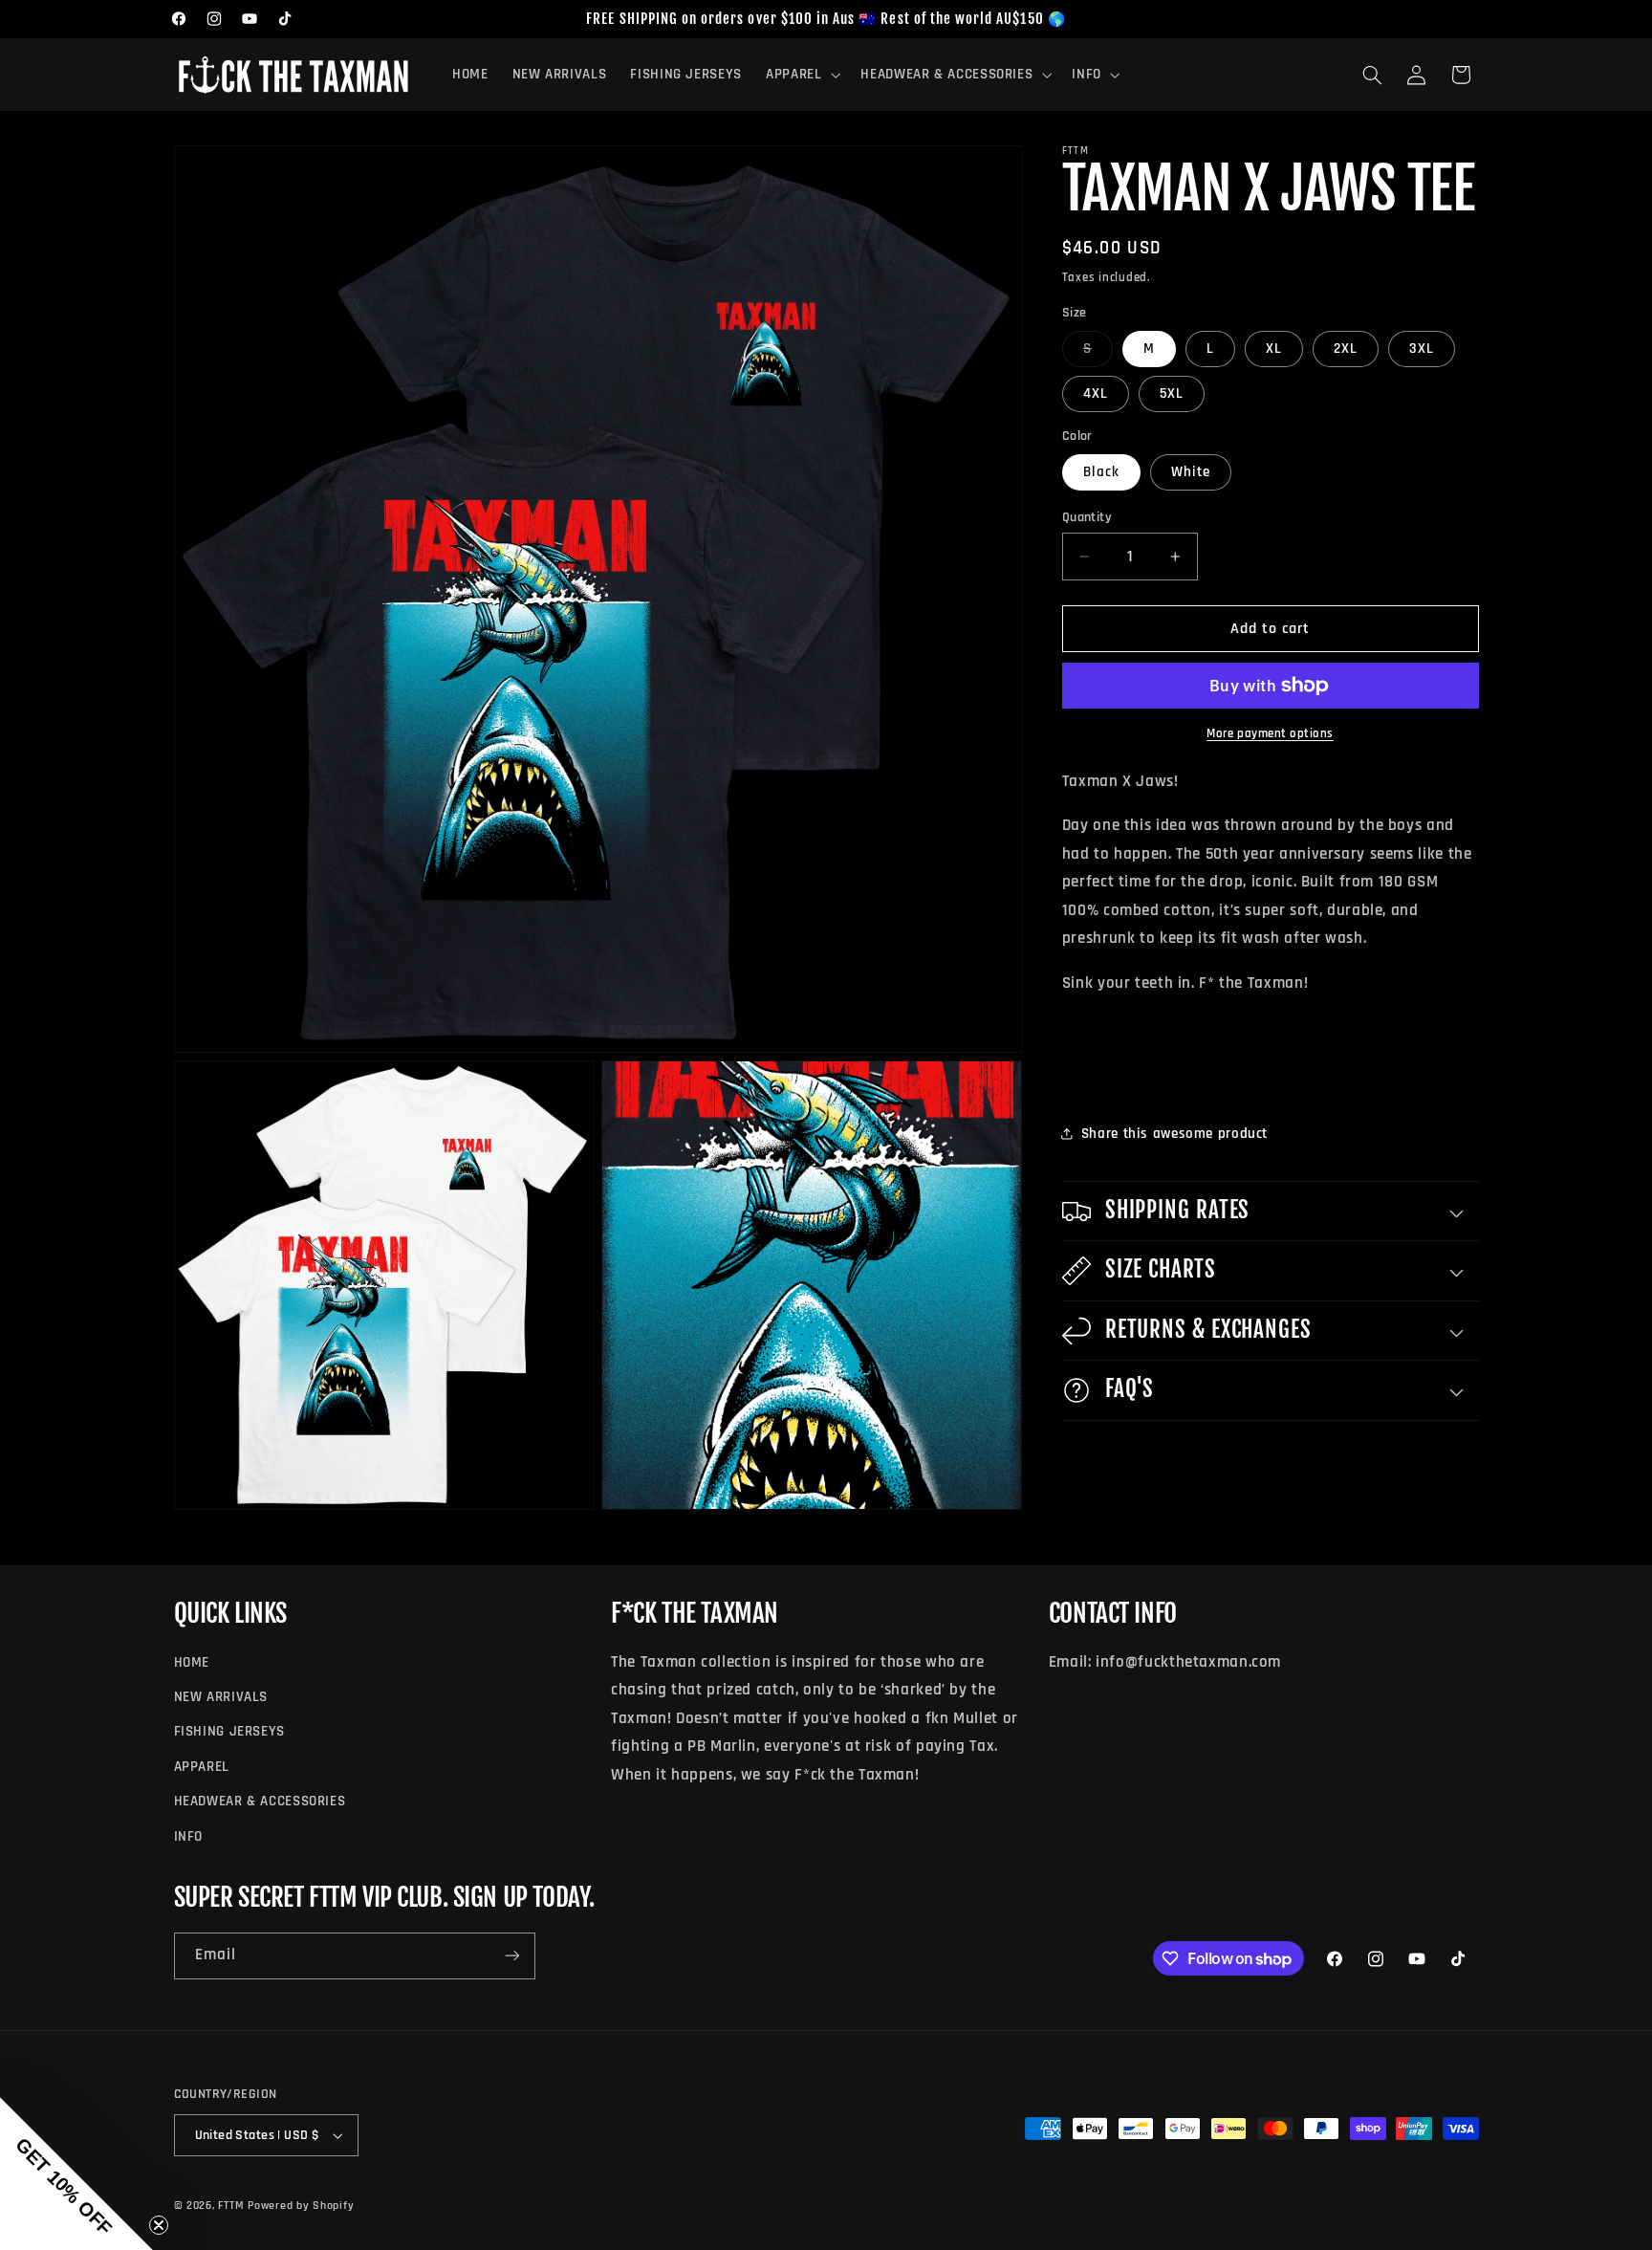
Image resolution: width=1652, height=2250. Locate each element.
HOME (192, 1662)
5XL (1172, 393)
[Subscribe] (511, 1956)
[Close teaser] (159, 2225)
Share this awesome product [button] (1174, 1134)
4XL (1096, 393)
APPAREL (202, 1767)
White (1191, 472)
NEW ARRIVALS (221, 1697)
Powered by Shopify (301, 2206)
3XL (1422, 349)
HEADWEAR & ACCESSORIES (260, 1801)
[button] (801, 75)
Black (1101, 472)
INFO (189, 1836)
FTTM (231, 2206)
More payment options (1270, 733)
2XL (1346, 349)
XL (1274, 349)
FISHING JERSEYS (229, 1731)
